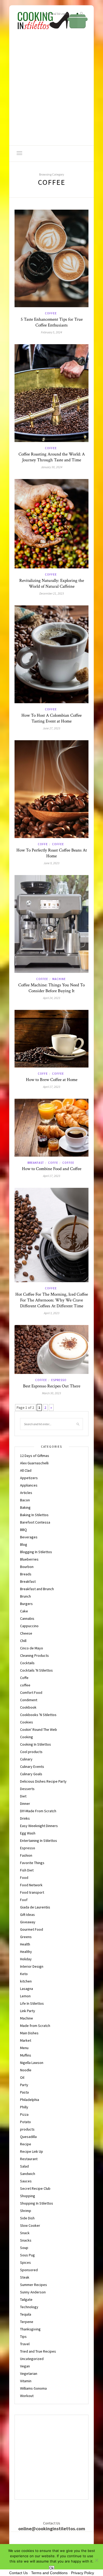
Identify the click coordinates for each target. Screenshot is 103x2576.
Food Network (31, 1885)
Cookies (27, 1722)
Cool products (31, 1752)
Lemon (25, 1996)
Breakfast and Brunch (37, 1589)
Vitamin (26, 2381)
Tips (23, 2336)
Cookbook (28, 1707)
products (27, 2129)
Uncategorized (32, 2359)
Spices (25, 2262)
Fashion (26, 1855)
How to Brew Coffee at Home (52, 1080)
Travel (25, 2344)
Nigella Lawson (32, 2063)
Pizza (24, 2114)
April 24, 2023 (52, 998)
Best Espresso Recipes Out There (52, 1386)
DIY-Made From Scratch (38, 1811)
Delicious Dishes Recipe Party (43, 1781)
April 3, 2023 (52, 1313)
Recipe (26, 2144)
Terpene (27, 2322)
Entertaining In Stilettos (39, 1841)
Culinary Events (32, 1767)
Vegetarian (29, 2373)
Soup (24, 2248)
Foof (24, 1900)
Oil (22, 2077)
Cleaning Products (34, 1655)
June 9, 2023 (51, 863)
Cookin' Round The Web (39, 1729)
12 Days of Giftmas (35, 1456)
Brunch (25, 1596)
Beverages (29, 1537)
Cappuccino (29, 1626)
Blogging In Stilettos (36, 1552)
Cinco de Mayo (32, 1648)
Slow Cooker (30, 2225)
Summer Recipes (34, 2285)
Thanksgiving (30, 2329)
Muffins (26, 2055)
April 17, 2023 (52, 1087)
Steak (25, 2277)
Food (24, 1878)
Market (26, 2040)
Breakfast (36, 1163)
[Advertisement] (51, 91)
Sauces (26, 2181)
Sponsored (29, 2270)
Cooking (27, 1737)
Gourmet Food (32, 1929)
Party (24, 2085)
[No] (96, 2560)
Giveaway (28, 1922)
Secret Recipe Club (35, 2188)
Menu (24, 2048)
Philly (24, 2107)
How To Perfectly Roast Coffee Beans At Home (52, 853)
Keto (24, 1974)
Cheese (26, 1633)
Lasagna (27, 1989)
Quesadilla (28, 2137)
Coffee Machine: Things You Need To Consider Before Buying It (51, 988)
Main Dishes (29, 2033)
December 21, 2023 (52, 593)
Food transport (32, 1892)
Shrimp (26, 2211)
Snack (25, 2233)
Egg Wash (28, 1833)
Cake (24, 1611)
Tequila (26, 2314)
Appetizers (29, 1478)
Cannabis (27, 1618)
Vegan (25, 2366)
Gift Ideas (27, 1915)
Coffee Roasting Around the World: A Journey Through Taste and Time (52, 457)
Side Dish (27, 2218)
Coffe (43, 844)
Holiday (26, 1959)
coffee (51, 313)
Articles (26, 1493)
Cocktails (27, 1663)
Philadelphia (30, 2100)
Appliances (29, 1485)
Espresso (59, 1380)
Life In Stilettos (32, 2003)
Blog (24, 1544)
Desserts (27, 1789)
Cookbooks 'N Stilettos (38, 1715)
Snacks (26, 2240)
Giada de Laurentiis (35, 1907)
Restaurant (29, 2159)
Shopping (28, 2196)
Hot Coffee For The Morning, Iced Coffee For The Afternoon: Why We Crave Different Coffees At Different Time (52, 1300)
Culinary (26, 1759)
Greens (26, 1937)
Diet (23, 1796)
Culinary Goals (31, 1774)
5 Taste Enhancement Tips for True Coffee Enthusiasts (52, 322)
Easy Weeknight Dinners (39, 1826)
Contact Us (18, 2573)
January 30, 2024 (52, 467)
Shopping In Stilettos (37, 2203)
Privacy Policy (83, 2573)
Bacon (25, 1500)
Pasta (24, 2092)
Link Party (28, 2011)
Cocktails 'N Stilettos (36, 1670)
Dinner (25, 1804)
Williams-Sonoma (33, 2388)
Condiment (29, 1700)
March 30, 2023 (51, 1393)
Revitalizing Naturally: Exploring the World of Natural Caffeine (52, 583)
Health (25, 1944)
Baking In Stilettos (34, 1515)
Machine (59, 979)
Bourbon (27, 1567)
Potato (25, 2122)
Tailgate (26, 2299)
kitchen (26, 1981)
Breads (26, 1574)
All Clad (26, 1470)
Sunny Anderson (33, 2292)
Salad (24, 2166)
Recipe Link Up (32, 2151)
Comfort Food (31, 1692)
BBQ (24, 1530)
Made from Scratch (35, 2026)
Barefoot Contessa (35, 1522)
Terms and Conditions (49, 2573)
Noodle (26, 2070)
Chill (23, 1641)
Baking (25, 1507)
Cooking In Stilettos (36, 1744)
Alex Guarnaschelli (34, 1463)
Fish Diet (27, 1870)
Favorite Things (32, 1863)
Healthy (26, 1952)
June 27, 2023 (51, 728)
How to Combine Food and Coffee (52, 1169)
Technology (29, 2307)
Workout (27, 2396)
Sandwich (28, 2174)
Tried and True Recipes (38, 2351)
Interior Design (32, 1966)
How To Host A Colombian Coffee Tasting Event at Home (51, 718)
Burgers (26, 1604)
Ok (52, 2568)
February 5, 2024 (51, 332)
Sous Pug (27, 2255)
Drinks (25, 1818)
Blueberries (29, 1559)
